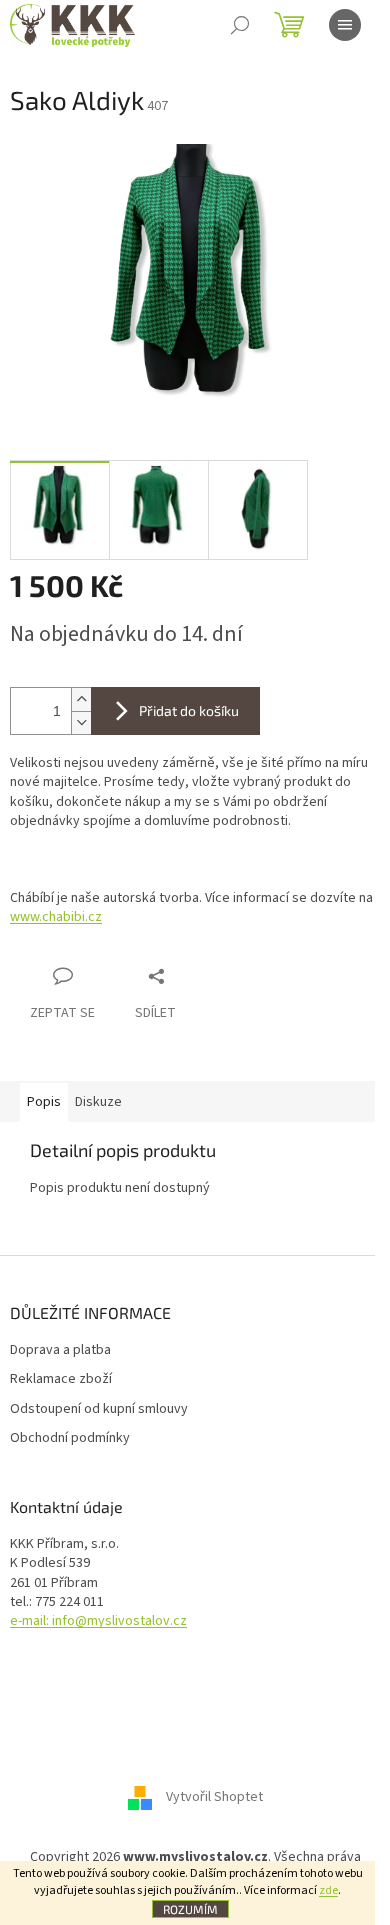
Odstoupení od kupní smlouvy (99, 1409)
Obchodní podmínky (70, 1438)
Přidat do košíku (189, 710)
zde (328, 1890)
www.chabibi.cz (56, 917)
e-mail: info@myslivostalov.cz (98, 1621)
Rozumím (190, 1909)
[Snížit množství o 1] (81, 722)
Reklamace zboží (61, 1379)
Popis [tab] (44, 1102)
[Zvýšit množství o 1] (81, 699)
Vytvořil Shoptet (214, 1798)
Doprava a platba (60, 1350)
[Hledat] (240, 25)
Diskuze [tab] (98, 1102)
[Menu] (345, 25)
